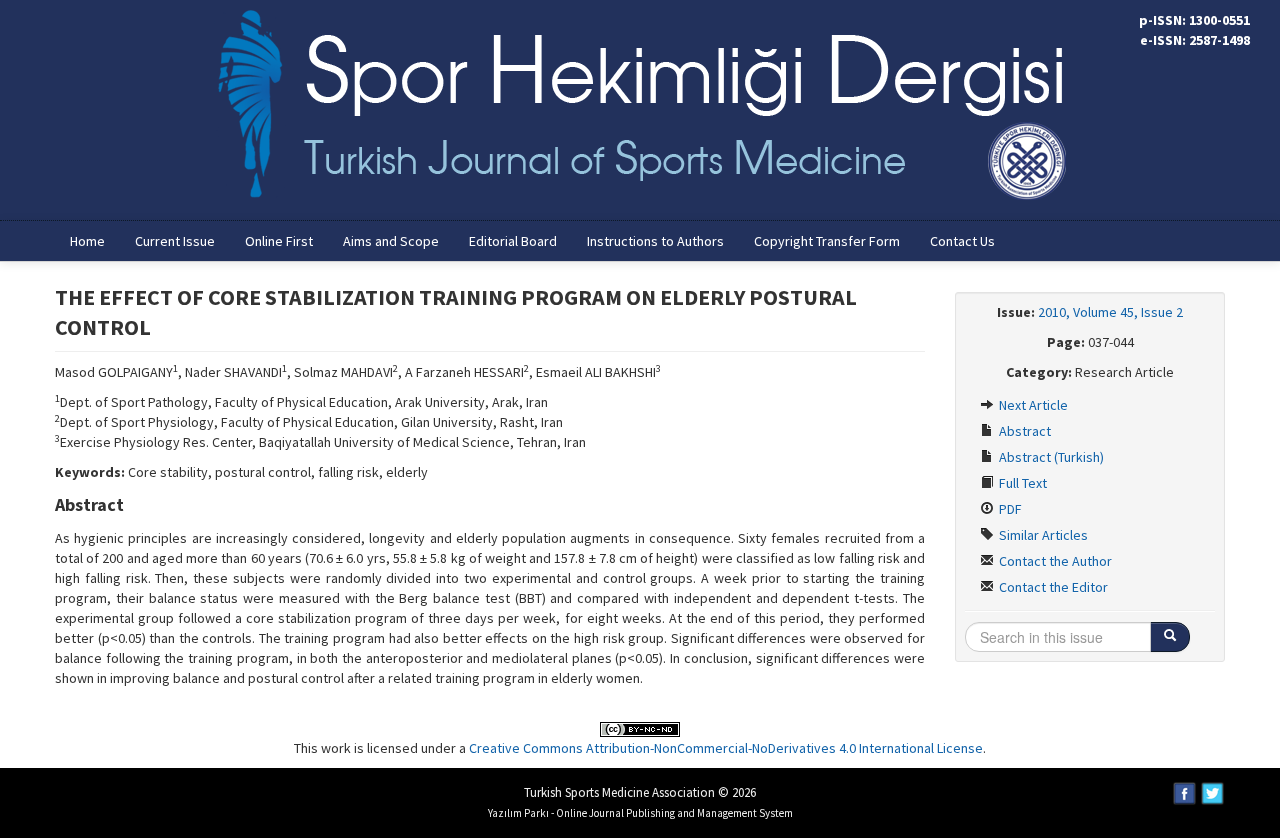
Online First (279, 241)
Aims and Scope (391, 241)
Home (87, 241)
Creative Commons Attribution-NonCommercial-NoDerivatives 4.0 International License (726, 748)
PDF (1009, 509)
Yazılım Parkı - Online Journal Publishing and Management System (640, 813)
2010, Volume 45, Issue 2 (1110, 312)
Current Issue (175, 241)
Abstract (1023, 431)
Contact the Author (1054, 561)
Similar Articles (1042, 535)
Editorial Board (513, 241)
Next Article (1032, 405)
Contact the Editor (1052, 587)
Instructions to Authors (655, 241)
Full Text (1021, 483)
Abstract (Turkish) (1050, 457)
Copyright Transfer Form (827, 241)
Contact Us (962, 241)
